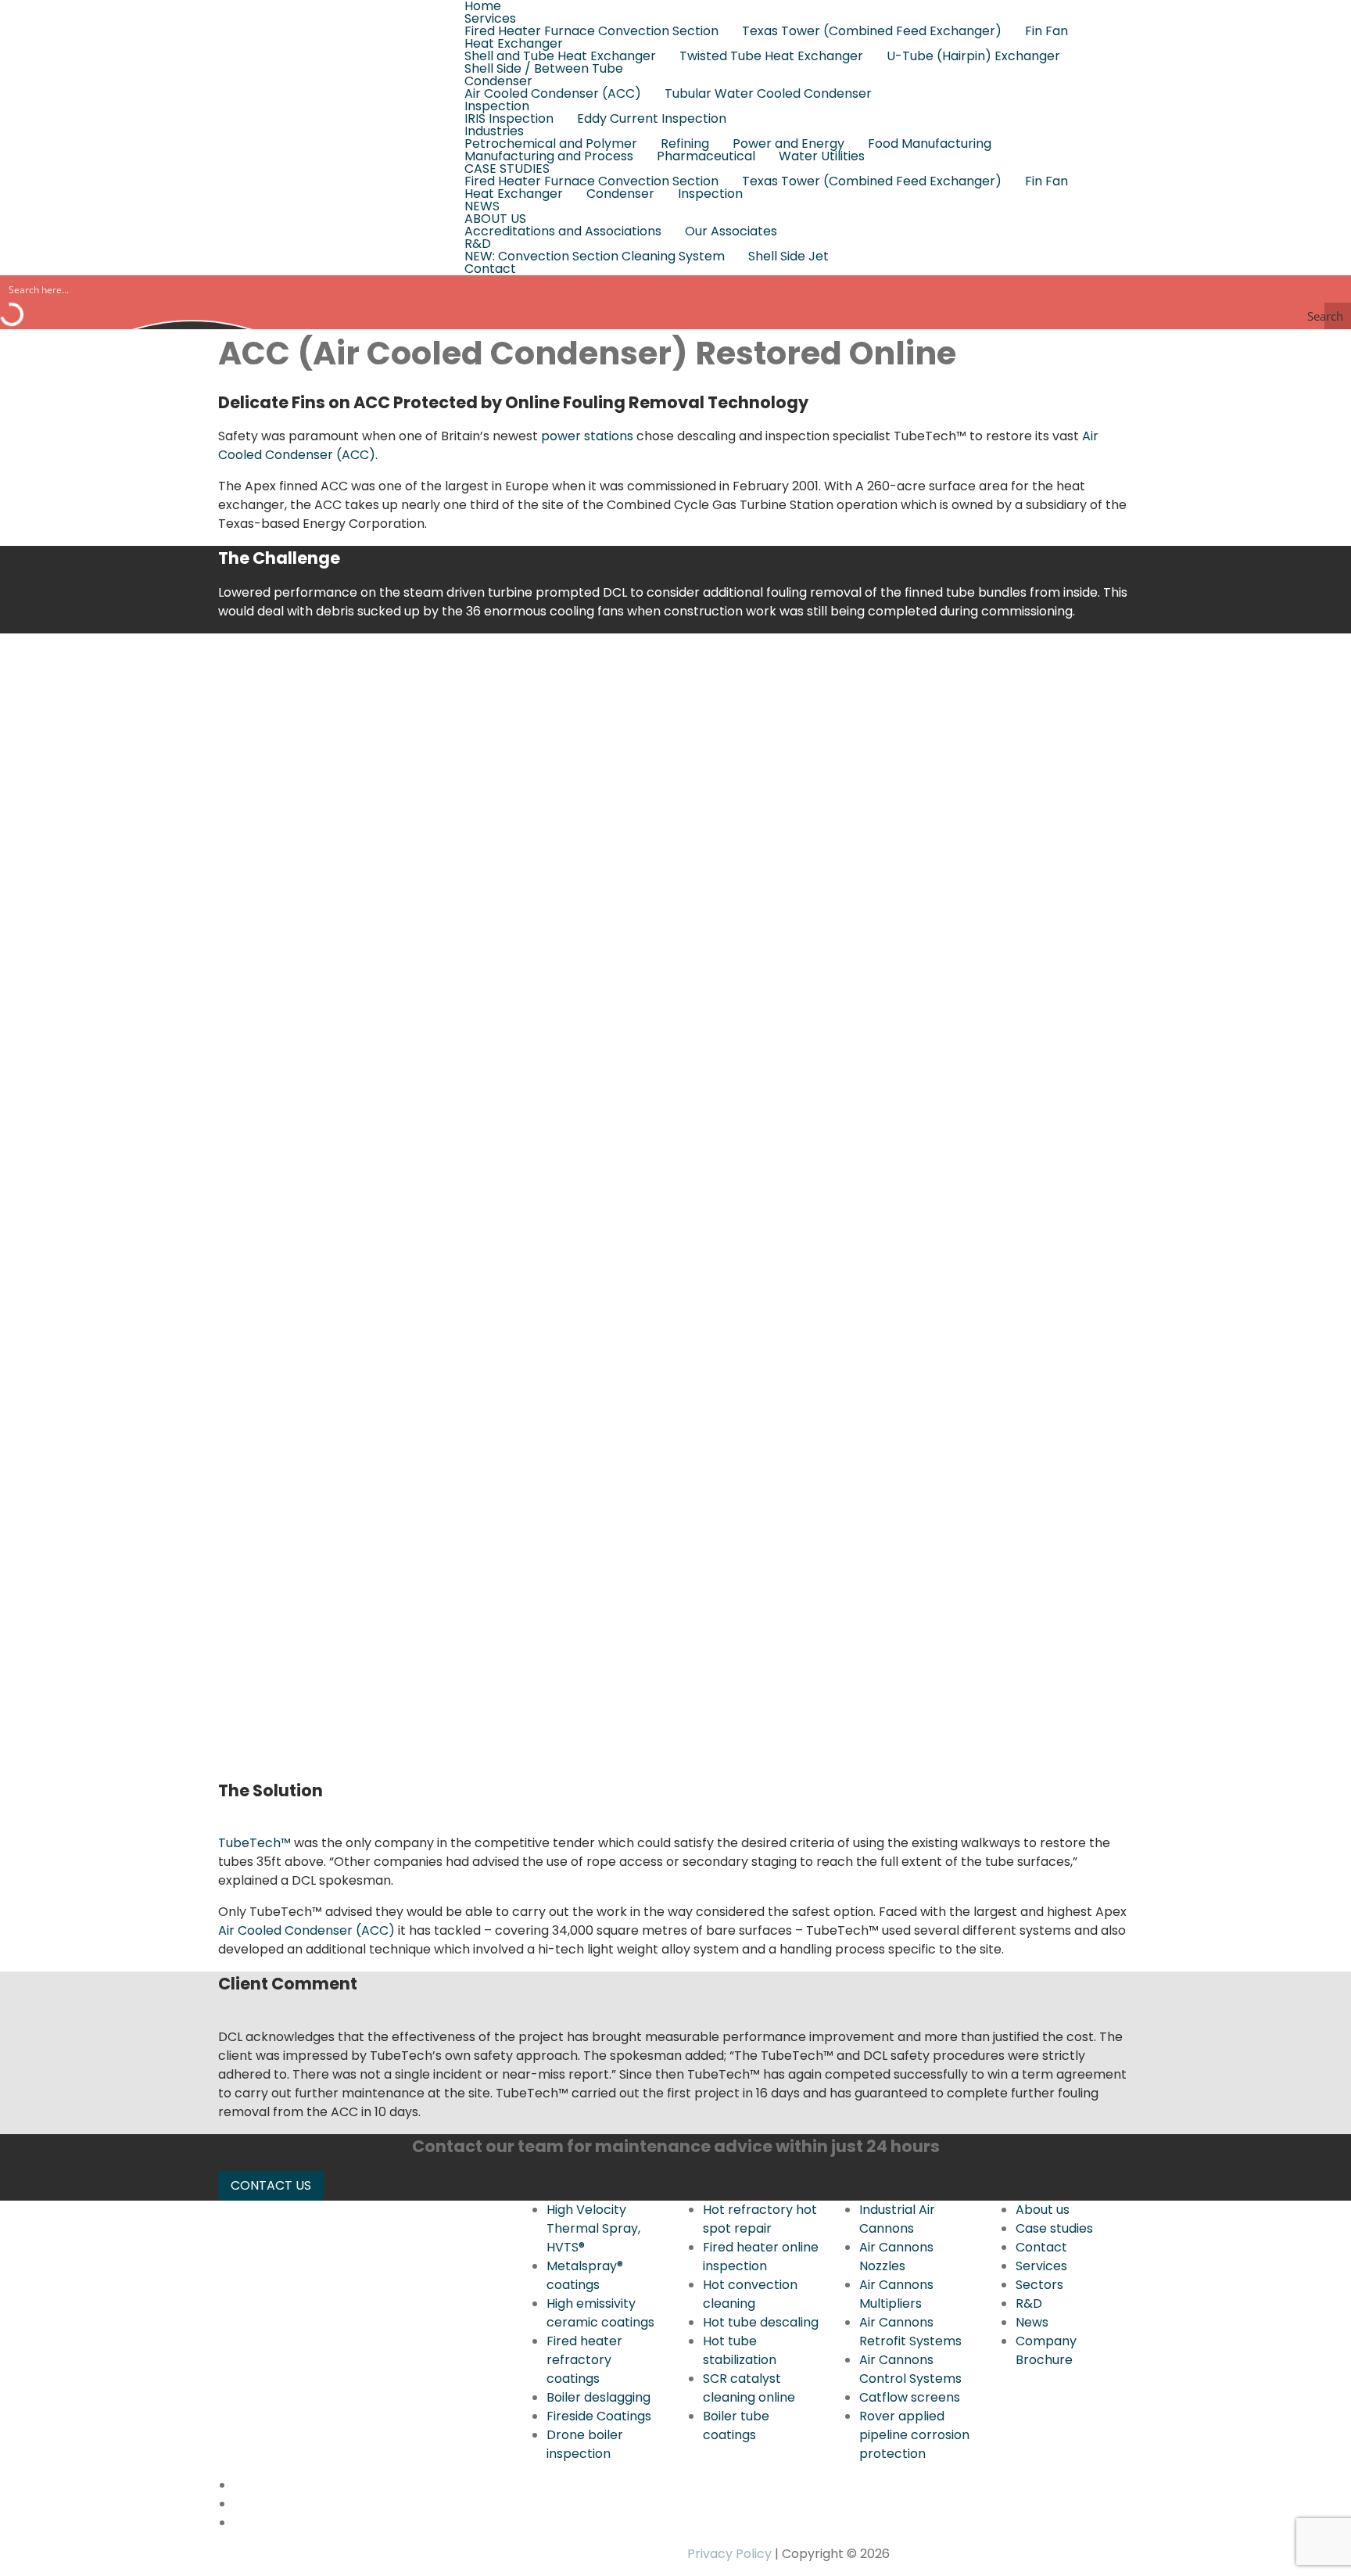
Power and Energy (788, 144)
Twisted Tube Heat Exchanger (771, 56)
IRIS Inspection (509, 119)
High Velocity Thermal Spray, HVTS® (593, 2228)
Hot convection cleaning (750, 2294)
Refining (685, 144)
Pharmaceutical (706, 156)
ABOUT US (495, 219)
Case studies (1054, 2228)
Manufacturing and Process (549, 156)
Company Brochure (1046, 2350)
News (1032, 2322)
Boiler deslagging (598, 2397)
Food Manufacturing (930, 144)
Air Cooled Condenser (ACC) (553, 94)
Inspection (497, 106)
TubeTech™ (254, 1843)
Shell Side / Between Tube (544, 69)
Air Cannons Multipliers (896, 2294)
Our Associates (731, 231)
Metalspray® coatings (585, 2275)
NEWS (482, 206)
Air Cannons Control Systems (910, 2369)
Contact (490, 269)
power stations (587, 436)
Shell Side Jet (788, 257)
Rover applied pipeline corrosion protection (914, 2435)
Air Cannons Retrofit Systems (910, 2332)
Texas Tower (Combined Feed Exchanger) (872, 31)
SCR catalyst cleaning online (749, 2388)
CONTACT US (271, 2185)
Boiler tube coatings (736, 2425)
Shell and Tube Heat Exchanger (560, 56)
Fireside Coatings (599, 2416)
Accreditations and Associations (563, 231)
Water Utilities (822, 156)
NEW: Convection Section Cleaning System (595, 257)
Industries (494, 131)
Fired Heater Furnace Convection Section (591, 31)
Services (490, 19)
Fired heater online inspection (761, 2257)
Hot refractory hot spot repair (760, 2219)
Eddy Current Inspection (652, 119)
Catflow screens (910, 2397)
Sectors (1039, 2285)
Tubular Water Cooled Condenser (768, 94)
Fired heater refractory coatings (584, 2360)
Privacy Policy (729, 2554)
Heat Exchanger (514, 44)
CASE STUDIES (507, 169)
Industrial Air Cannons (897, 2219)
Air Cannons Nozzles (896, 2257)
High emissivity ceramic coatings (600, 2313)
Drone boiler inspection (585, 2444)
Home (483, 6)
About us (1043, 2210)
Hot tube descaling (761, 2322)
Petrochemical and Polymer (551, 144)
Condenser (498, 81)
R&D (478, 244)
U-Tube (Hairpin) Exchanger (973, 56)
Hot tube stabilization (740, 2350)
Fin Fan (1046, 31)
